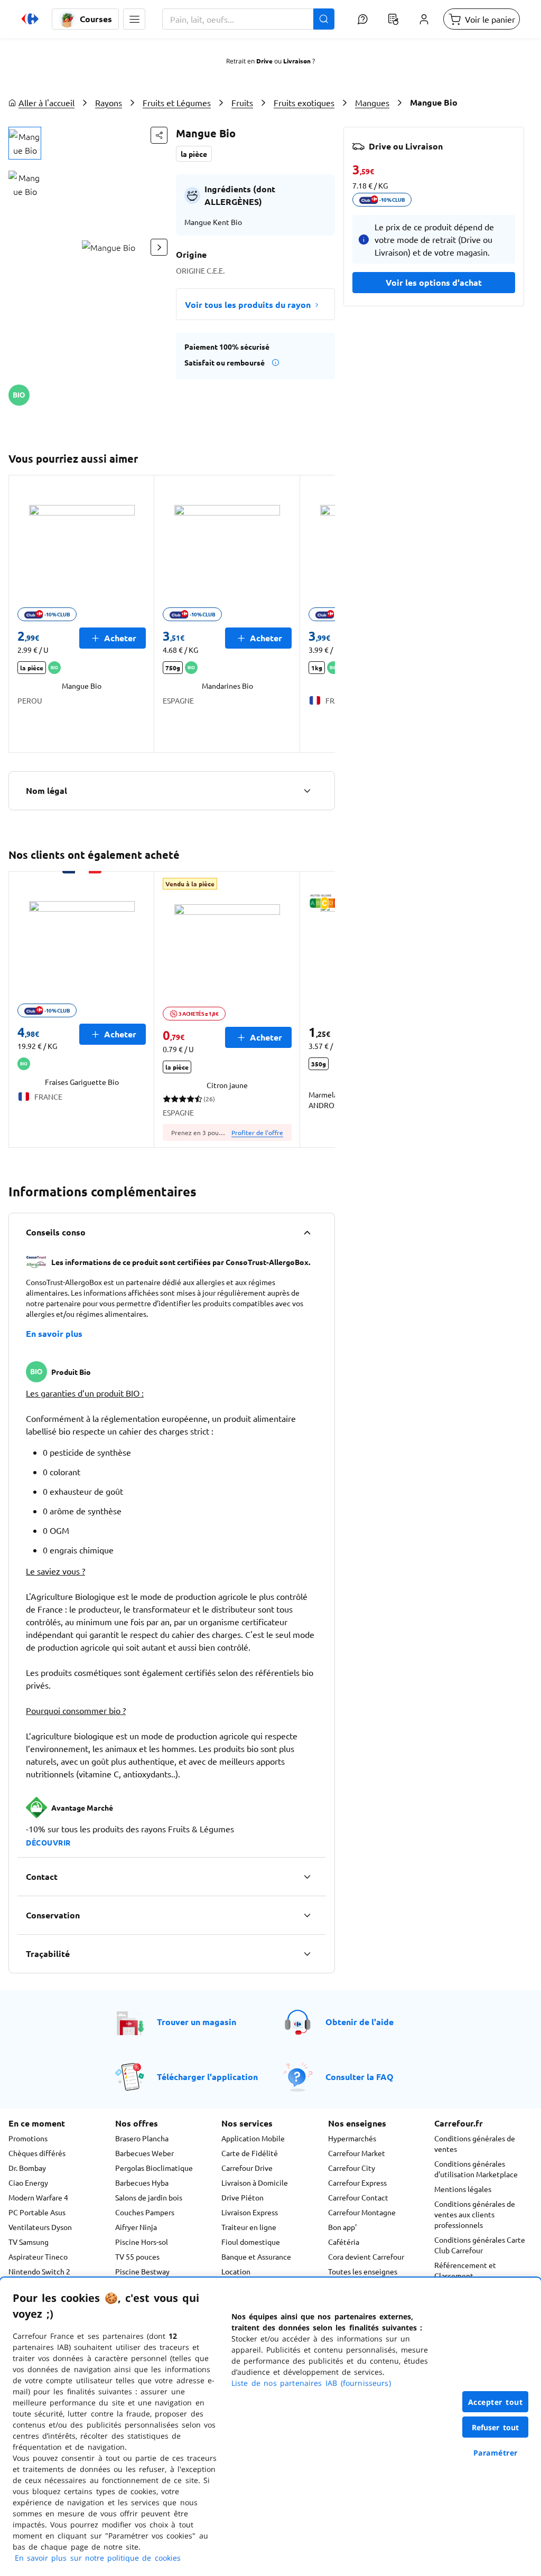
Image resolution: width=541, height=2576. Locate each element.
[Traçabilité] (307, 1954)
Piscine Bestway (142, 2271)
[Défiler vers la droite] (159, 247)
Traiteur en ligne (249, 2227)
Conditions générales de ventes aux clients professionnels (475, 2214)
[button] (134, 19)
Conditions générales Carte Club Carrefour (480, 2245)
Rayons (109, 102)
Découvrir (48, 1842)
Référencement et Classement (465, 2270)
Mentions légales (463, 2189)
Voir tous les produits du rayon (248, 305)
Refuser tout (496, 2427)
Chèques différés (37, 2153)
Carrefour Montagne (362, 2212)
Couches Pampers (145, 2212)
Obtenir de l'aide (360, 2022)
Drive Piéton (242, 2197)
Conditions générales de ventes (475, 2143)
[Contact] (307, 1877)
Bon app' (342, 2227)
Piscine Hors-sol (142, 2242)
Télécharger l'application (207, 2077)
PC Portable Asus (37, 2212)
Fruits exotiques (304, 102)
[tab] (25, 143)
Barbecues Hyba (142, 2182)
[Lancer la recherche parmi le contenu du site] (324, 19)
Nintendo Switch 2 (39, 2271)
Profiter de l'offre (257, 1132)
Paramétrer (496, 2453)
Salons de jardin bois (149, 2197)
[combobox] (248, 19)
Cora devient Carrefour (366, 2256)
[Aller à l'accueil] (30, 19)
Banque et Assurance (256, 2256)
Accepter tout (496, 2402)
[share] (159, 135)
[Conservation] (307, 1915)
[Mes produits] (393, 19)
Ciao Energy (28, 2182)
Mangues (372, 102)
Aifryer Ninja (136, 2227)
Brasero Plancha (142, 2138)
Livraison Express (250, 2212)
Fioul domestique (251, 2242)
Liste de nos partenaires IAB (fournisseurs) (311, 2383)
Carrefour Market (357, 2153)
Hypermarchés (352, 2138)
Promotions (28, 2138)
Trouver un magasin (197, 2022)
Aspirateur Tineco (38, 2256)
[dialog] (270, 2427)
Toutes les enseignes (363, 2271)
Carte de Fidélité (250, 2153)
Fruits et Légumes (177, 102)
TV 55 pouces (137, 2256)
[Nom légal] (307, 791)
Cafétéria (344, 2242)
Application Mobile (253, 2138)
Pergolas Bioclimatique (154, 2168)
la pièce (194, 154)
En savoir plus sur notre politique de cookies (98, 2558)
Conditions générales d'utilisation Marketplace (476, 2169)
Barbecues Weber (144, 2153)
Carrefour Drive (247, 2168)
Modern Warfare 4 (38, 2197)
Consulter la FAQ (360, 2077)
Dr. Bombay (27, 2168)
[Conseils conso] (307, 1232)
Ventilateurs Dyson (40, 2227)
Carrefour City (352, 2168)
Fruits (242, 102)
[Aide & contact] (362, 19)
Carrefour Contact (358, 2197)
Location (236, 2271)
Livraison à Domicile (255, 2182)
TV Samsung (29, 2242)
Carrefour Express (357, 2182)
